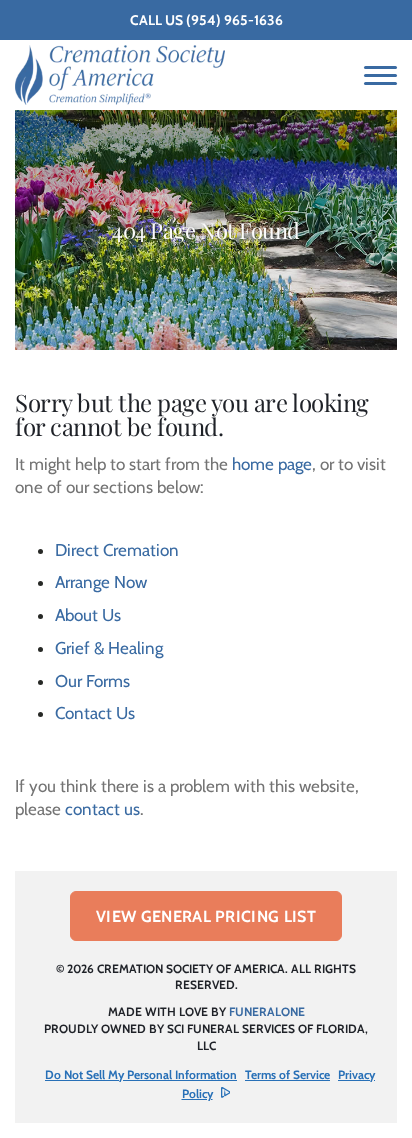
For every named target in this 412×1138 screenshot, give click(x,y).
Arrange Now (101, 582)
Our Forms (92, 681)
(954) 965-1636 (234, 20)
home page (272, 464)
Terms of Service (287, 1074)
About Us (88, 615)
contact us (102, 809)
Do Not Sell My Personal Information (141, 1075)
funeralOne (267, 1011)
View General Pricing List (206, 916)
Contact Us (95, 713)
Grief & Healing (109, 648)
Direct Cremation (117, 550)
